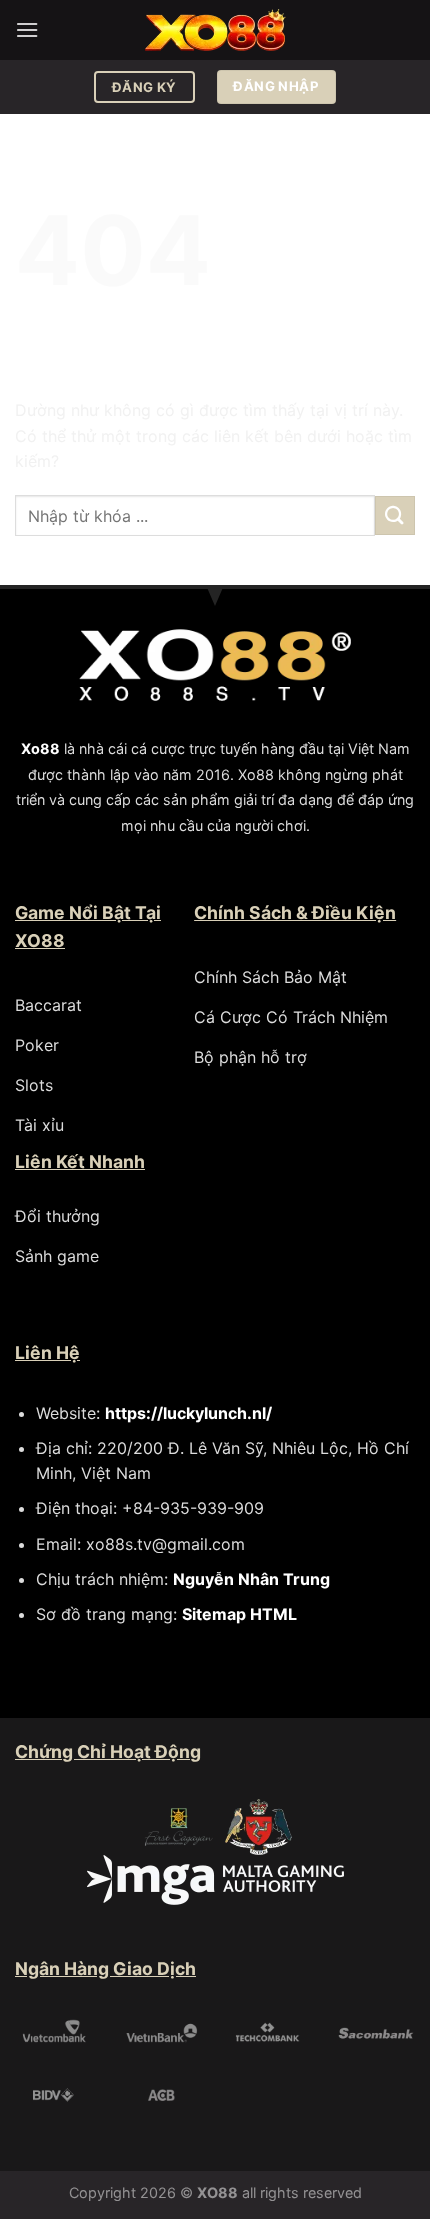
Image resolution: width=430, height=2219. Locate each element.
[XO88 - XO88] (215, 30)
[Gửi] (395, 515)
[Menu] (27, 29)
